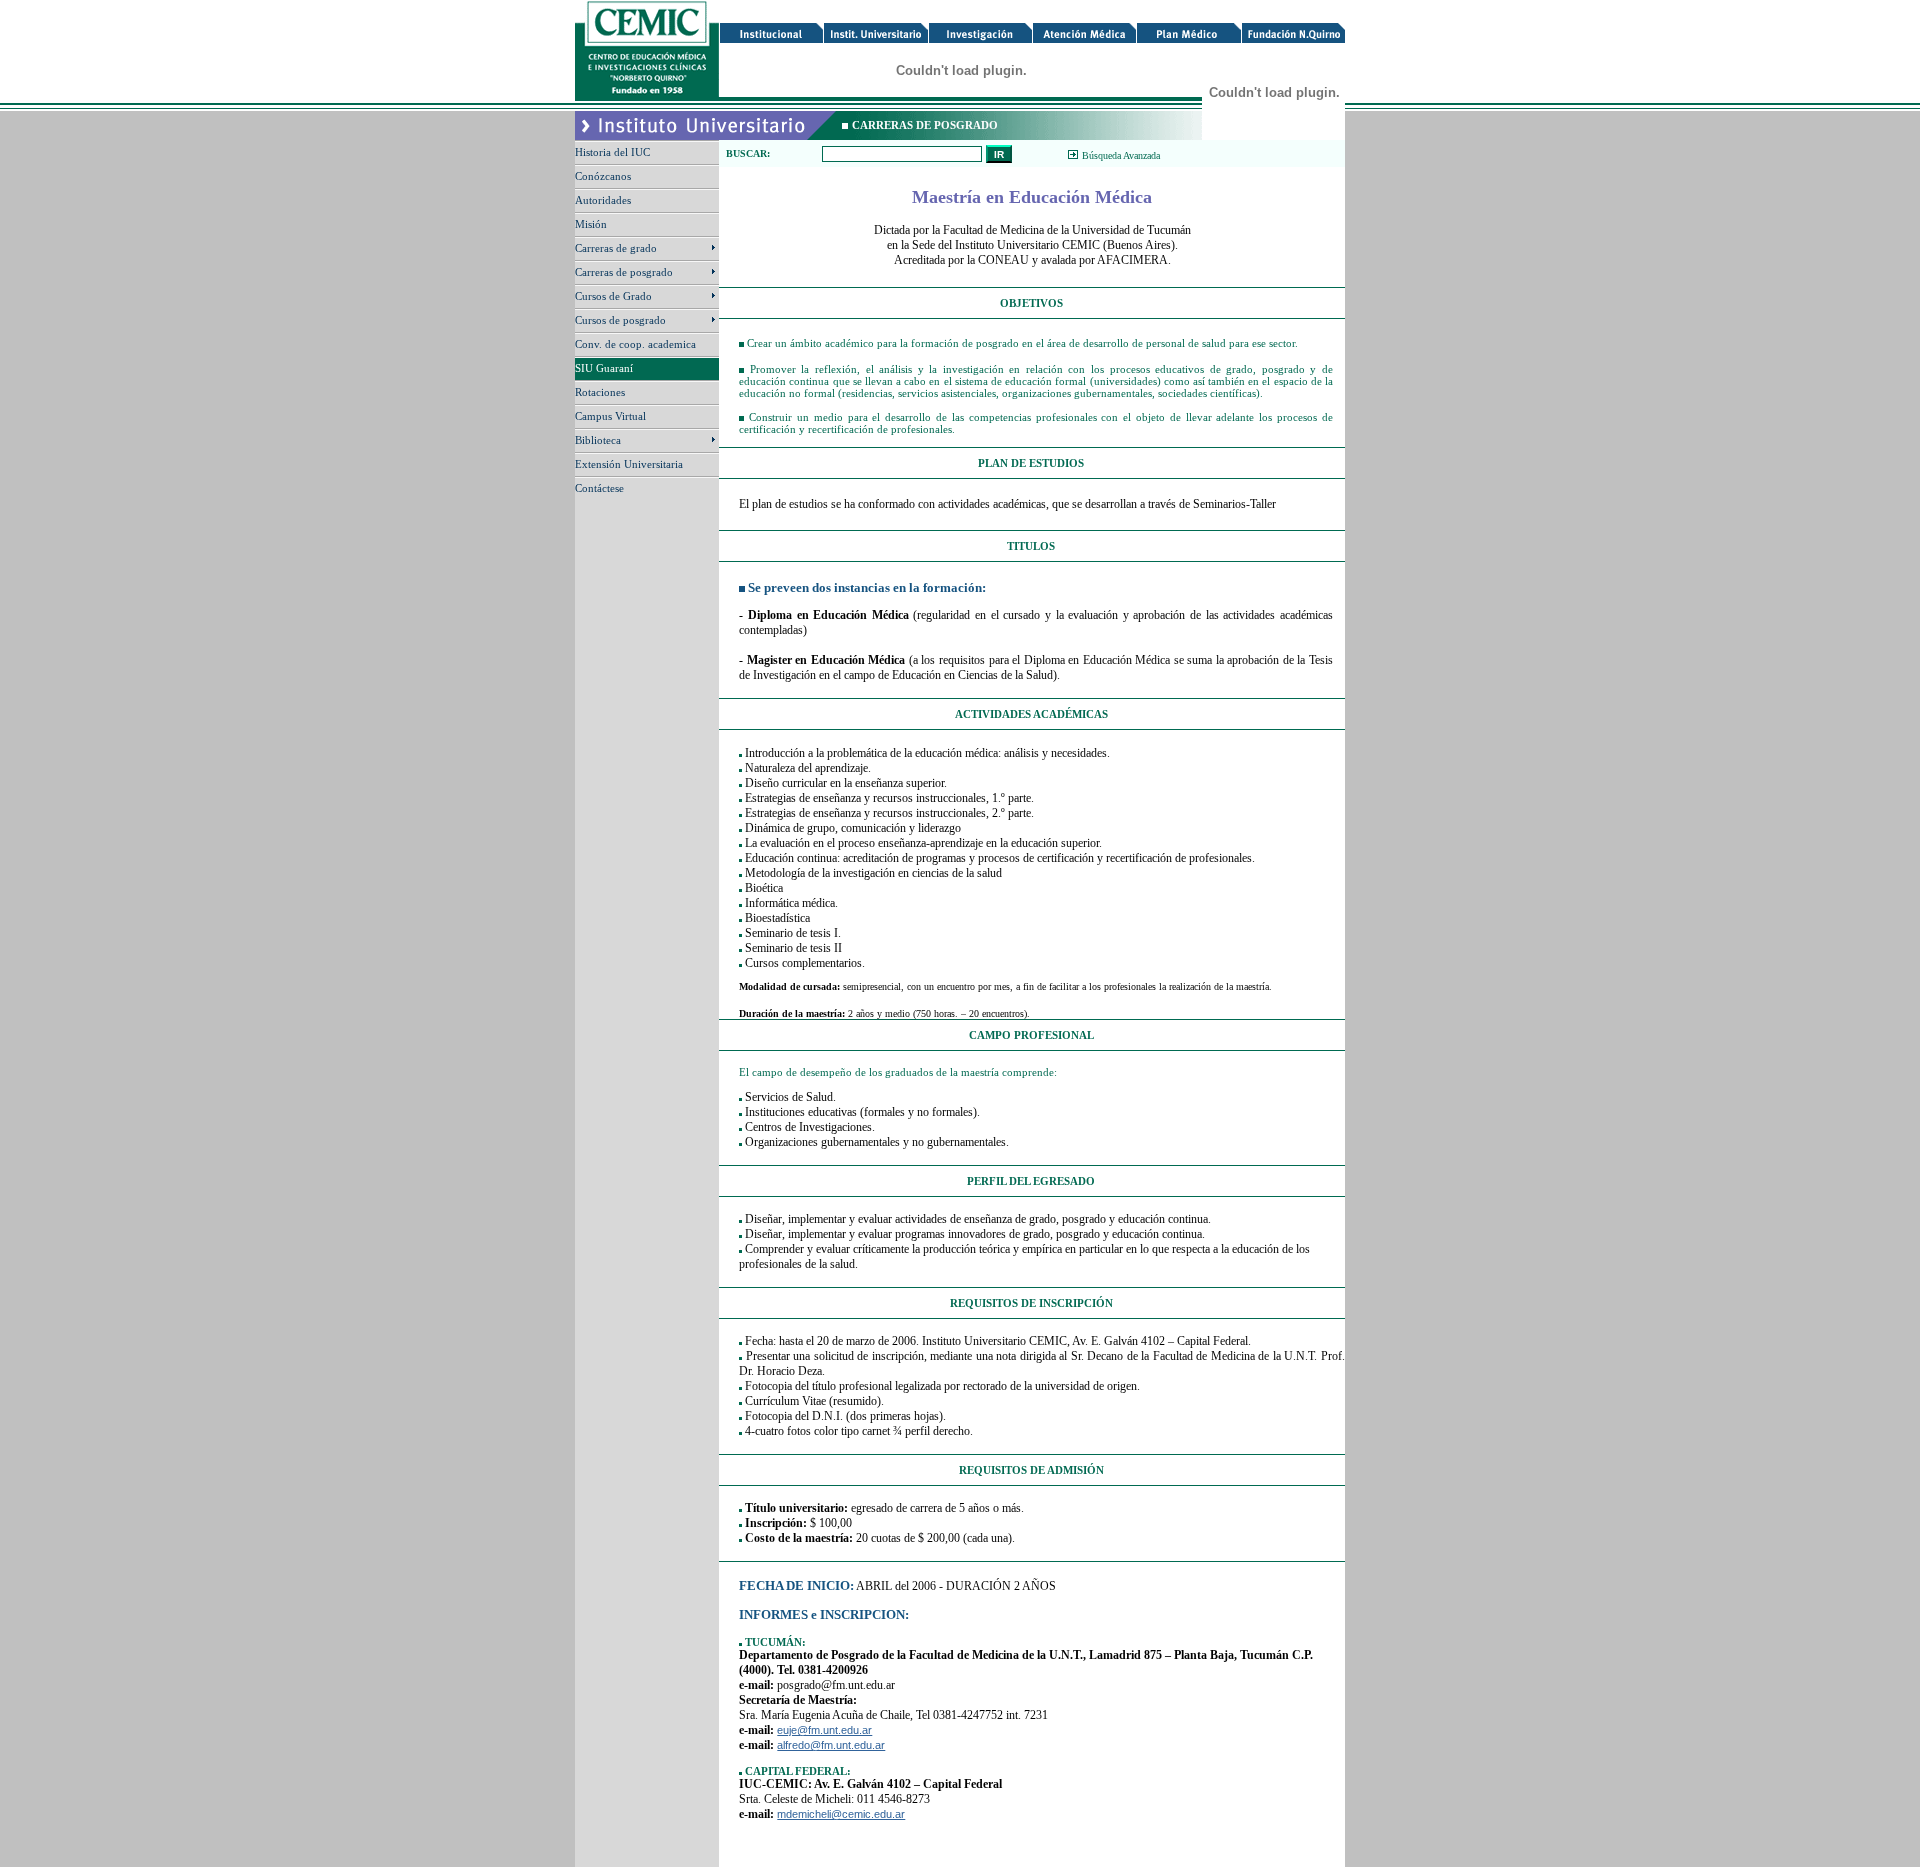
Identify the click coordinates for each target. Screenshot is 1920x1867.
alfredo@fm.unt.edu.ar (831, 1745)
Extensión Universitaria (630, 464)
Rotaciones (601, 392)
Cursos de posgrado (622, 320)
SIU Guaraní (605, 368)
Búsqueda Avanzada (1121, 155)
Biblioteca (599, 440)
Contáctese (601, 488)
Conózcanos (604, 176)
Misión (592, 224)
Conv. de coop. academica (637, 344)
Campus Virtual (612, 416)
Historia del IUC (614, 152)
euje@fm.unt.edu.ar (824, 1730)
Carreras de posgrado (625, 272)
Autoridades (604, 200)
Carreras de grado (617, 248)
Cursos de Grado (615, 296)
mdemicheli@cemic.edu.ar (841, 1814)
